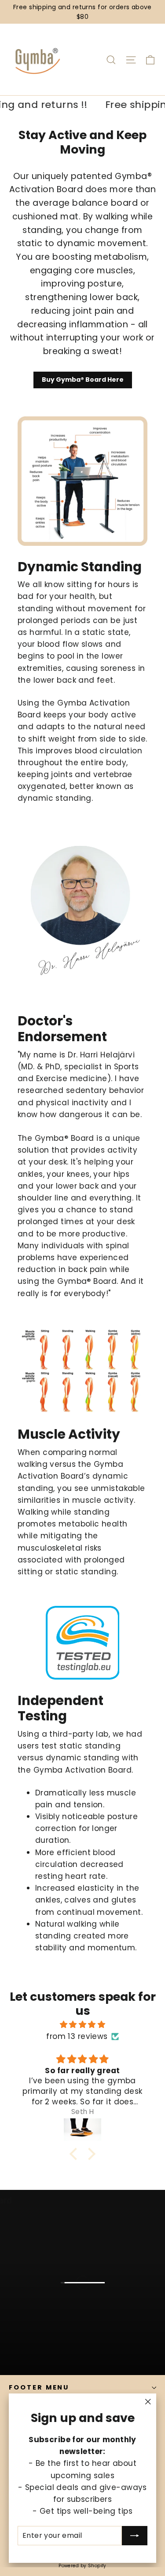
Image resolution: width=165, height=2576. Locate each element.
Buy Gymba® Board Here (83, 380)
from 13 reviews (77, 2036)
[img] (82, 2024)
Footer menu (39, 2387)
